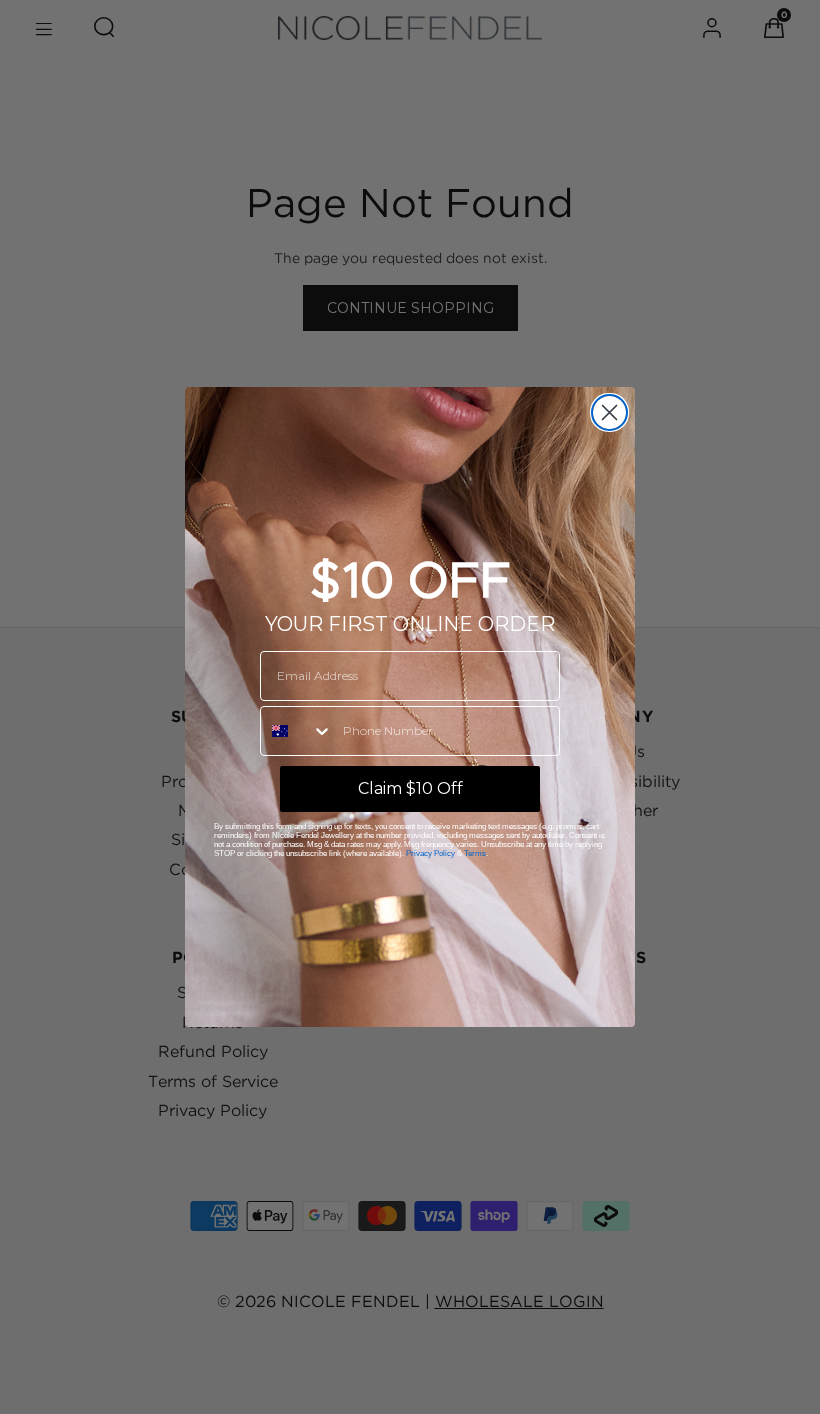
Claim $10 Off (410, 788)
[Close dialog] (609, 412)
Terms (475, 853)
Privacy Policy (430, 853)
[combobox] (297, 731)
